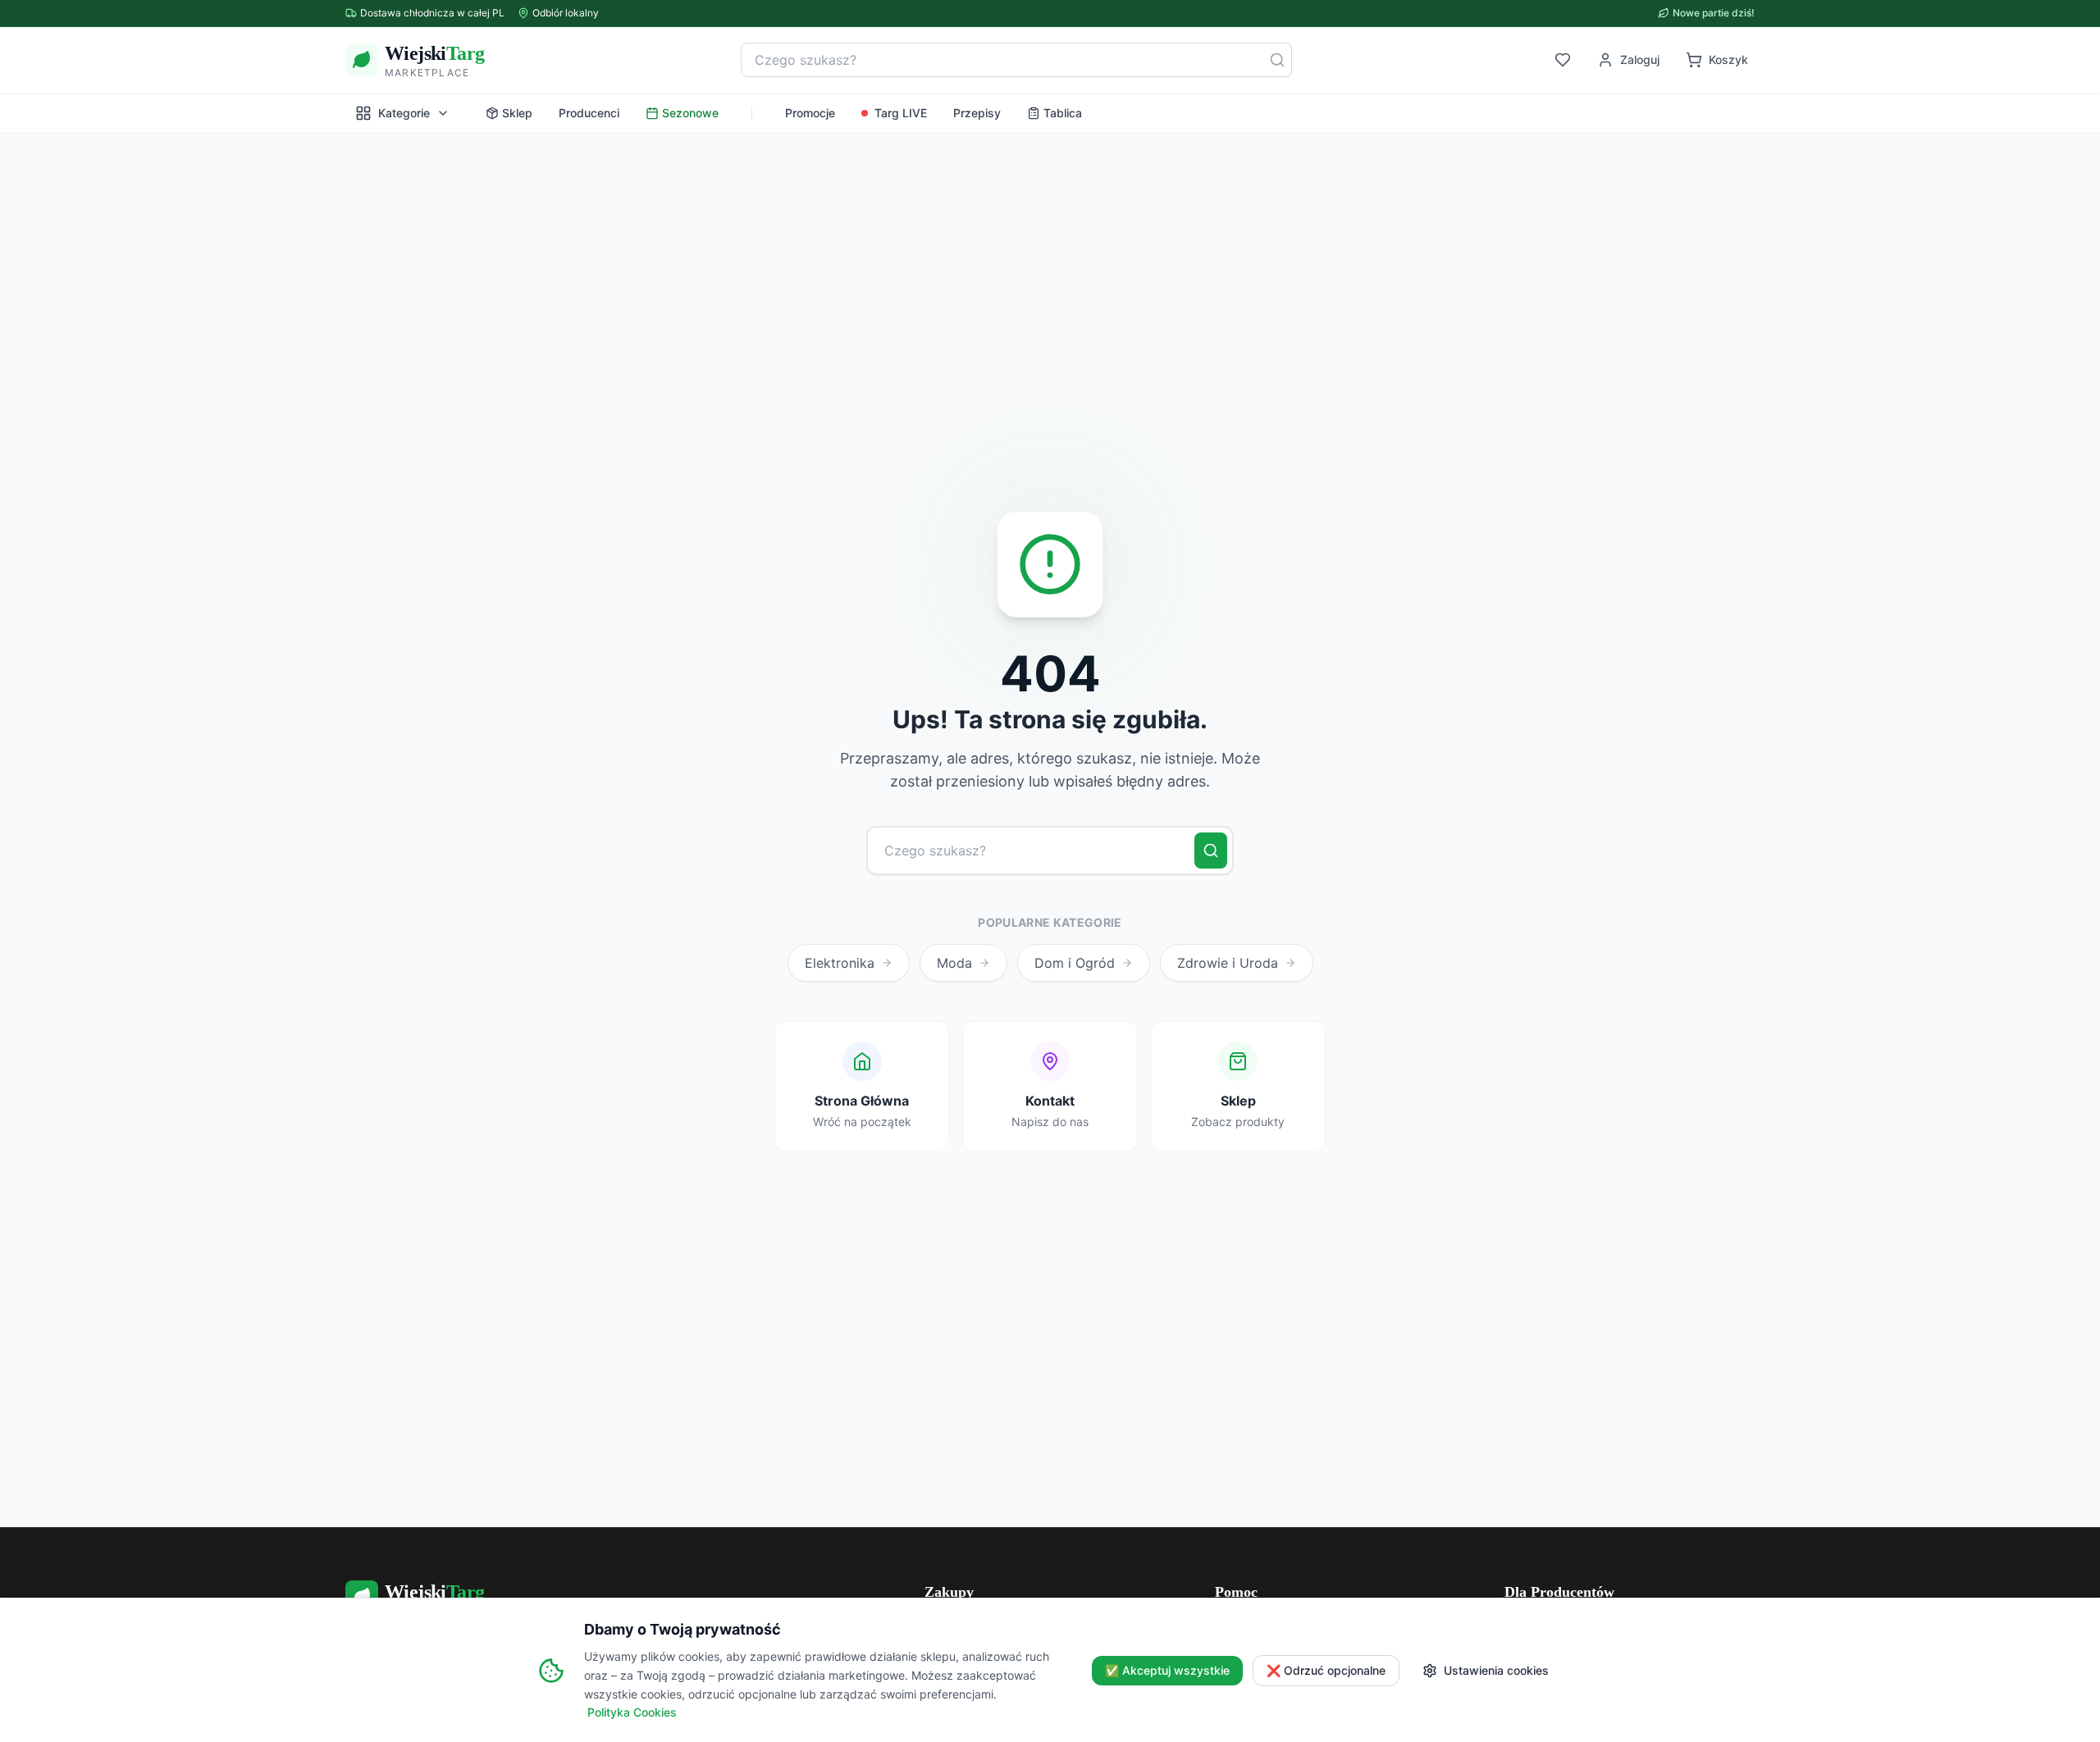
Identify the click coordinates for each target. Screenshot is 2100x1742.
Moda (954, 963)
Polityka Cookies (632, 1712)
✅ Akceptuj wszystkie (1167, 1670)
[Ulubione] (1563, 60)
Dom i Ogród (1075, 963)
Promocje (810, 113)
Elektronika (840, 963)
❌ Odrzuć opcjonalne (1326, 1670)
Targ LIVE (901, 113)
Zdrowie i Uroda (1228, 963)
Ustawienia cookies (1496, 1670)
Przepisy (977, 113)
